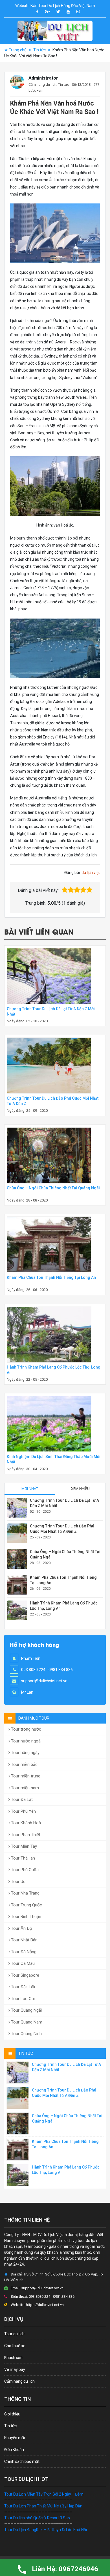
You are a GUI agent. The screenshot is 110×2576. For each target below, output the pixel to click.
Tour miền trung (25, 1776)
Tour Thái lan (22, 1858)
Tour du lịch (14, 2334)
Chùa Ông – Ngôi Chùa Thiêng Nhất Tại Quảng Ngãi (53, 1188)
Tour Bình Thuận (26, 1917)
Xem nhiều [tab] (80, 1489)
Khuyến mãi (15, 2438)
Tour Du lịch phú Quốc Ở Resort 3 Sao (37, 2518)
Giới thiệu (12, 2414)
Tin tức (39, 50)
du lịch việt (91, 872)
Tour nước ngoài (26, 1741)
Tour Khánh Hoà (25, 1823)
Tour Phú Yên (23, 1811)
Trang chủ (18, 50)
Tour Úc (18, 1882)
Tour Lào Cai (22, 1999)
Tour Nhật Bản (24, 1940)
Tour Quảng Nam (26, 2022)
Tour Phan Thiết (25, 1835)
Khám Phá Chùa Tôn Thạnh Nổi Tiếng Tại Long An (51, 1277)
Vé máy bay (15, 2369)
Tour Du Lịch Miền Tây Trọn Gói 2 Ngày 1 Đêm (44, 2494)
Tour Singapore (25, 1975)
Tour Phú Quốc (24, 1870)
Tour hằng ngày (25, 1753)
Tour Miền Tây (23, 1846)
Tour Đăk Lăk (23, 1987)
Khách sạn (13, 2358)
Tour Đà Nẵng (23, 1952)
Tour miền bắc (24, 1764)
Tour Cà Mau (22, 1963)
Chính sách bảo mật (22, 2461)
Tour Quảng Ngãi (26, 2010)
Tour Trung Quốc (26, 1905)
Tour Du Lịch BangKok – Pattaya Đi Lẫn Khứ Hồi (46, 2530)
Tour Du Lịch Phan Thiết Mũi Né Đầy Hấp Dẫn (43, 2506)
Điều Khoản (14, 2450)
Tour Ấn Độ (21, 1928)
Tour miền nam (24, 1788)
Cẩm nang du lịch (42, 85)
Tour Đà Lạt (21, 1799)
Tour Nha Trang (25, 1893)
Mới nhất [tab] (30, 1489)
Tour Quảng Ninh (26, 2034)
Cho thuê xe (15, 2346)
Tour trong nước (26, 1729)
